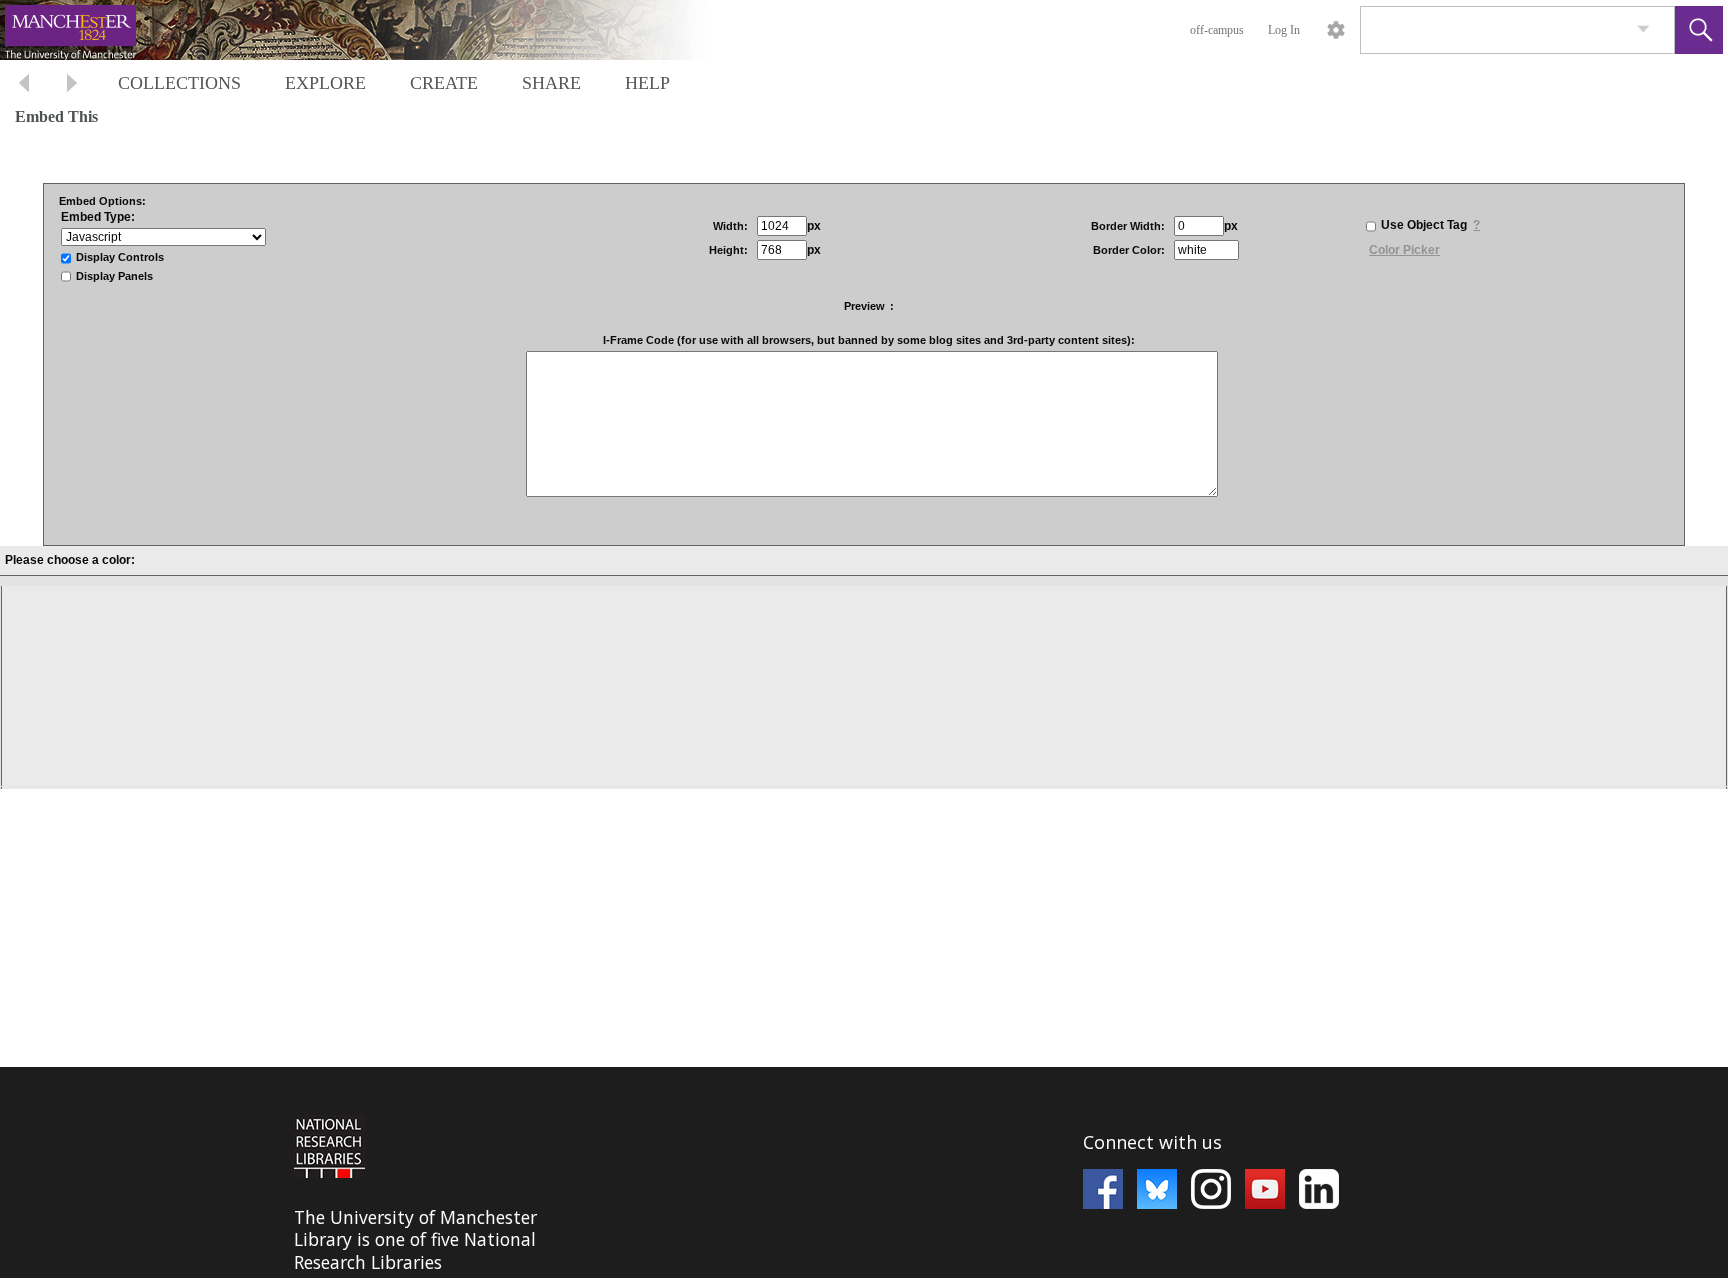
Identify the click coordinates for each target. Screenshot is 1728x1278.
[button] (1699, 30)
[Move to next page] (72, 85)
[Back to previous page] (24, 85)
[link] (1643, 29)
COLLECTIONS (179, 83)
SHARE (551, 83)
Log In (1284, 30)
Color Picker (1404, 250)
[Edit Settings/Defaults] (1336, 30)
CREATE (444, 83)
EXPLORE (325, 83)
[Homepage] (377, 30)
